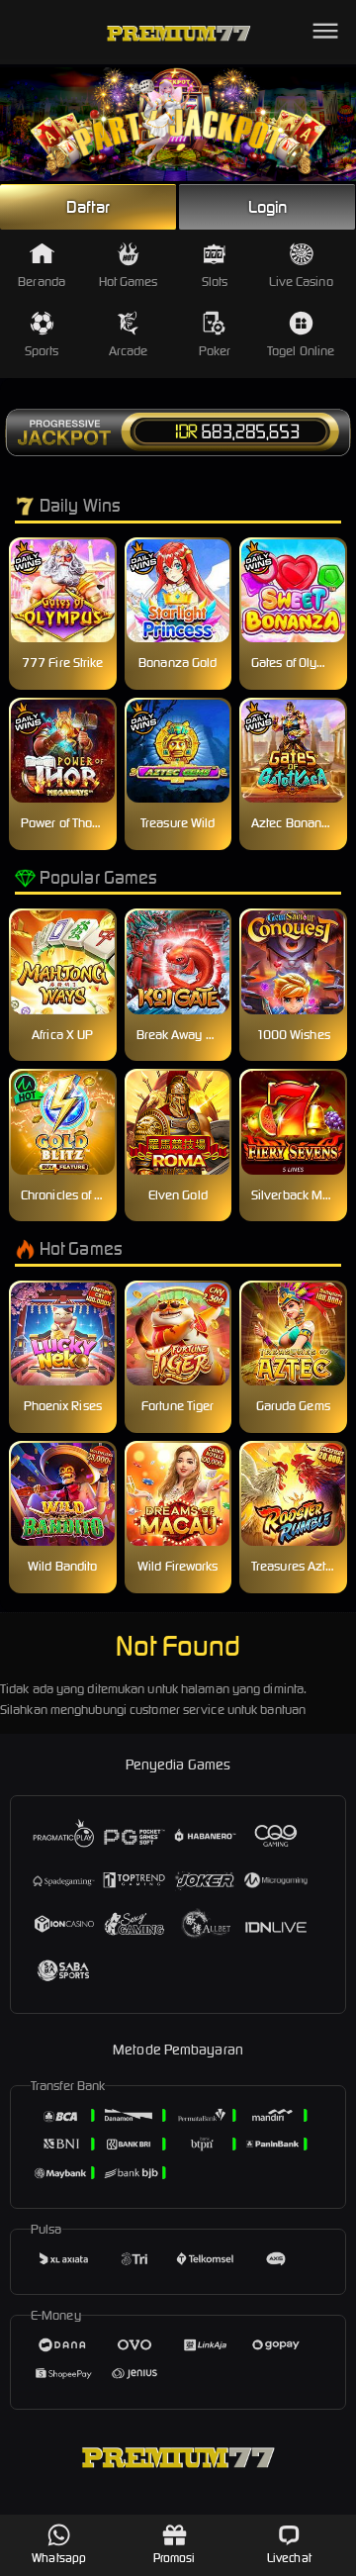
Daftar (88, 207)
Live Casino (301, 282)
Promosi (175, 2558)
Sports (42, 351)
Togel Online (301, 351)
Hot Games (129, 282)
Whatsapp (59, 2558)
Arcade (129, 351)
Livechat (289, 2558)
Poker (215, 351)
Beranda (42, 282)
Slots (215, 282)
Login (268, 207)
